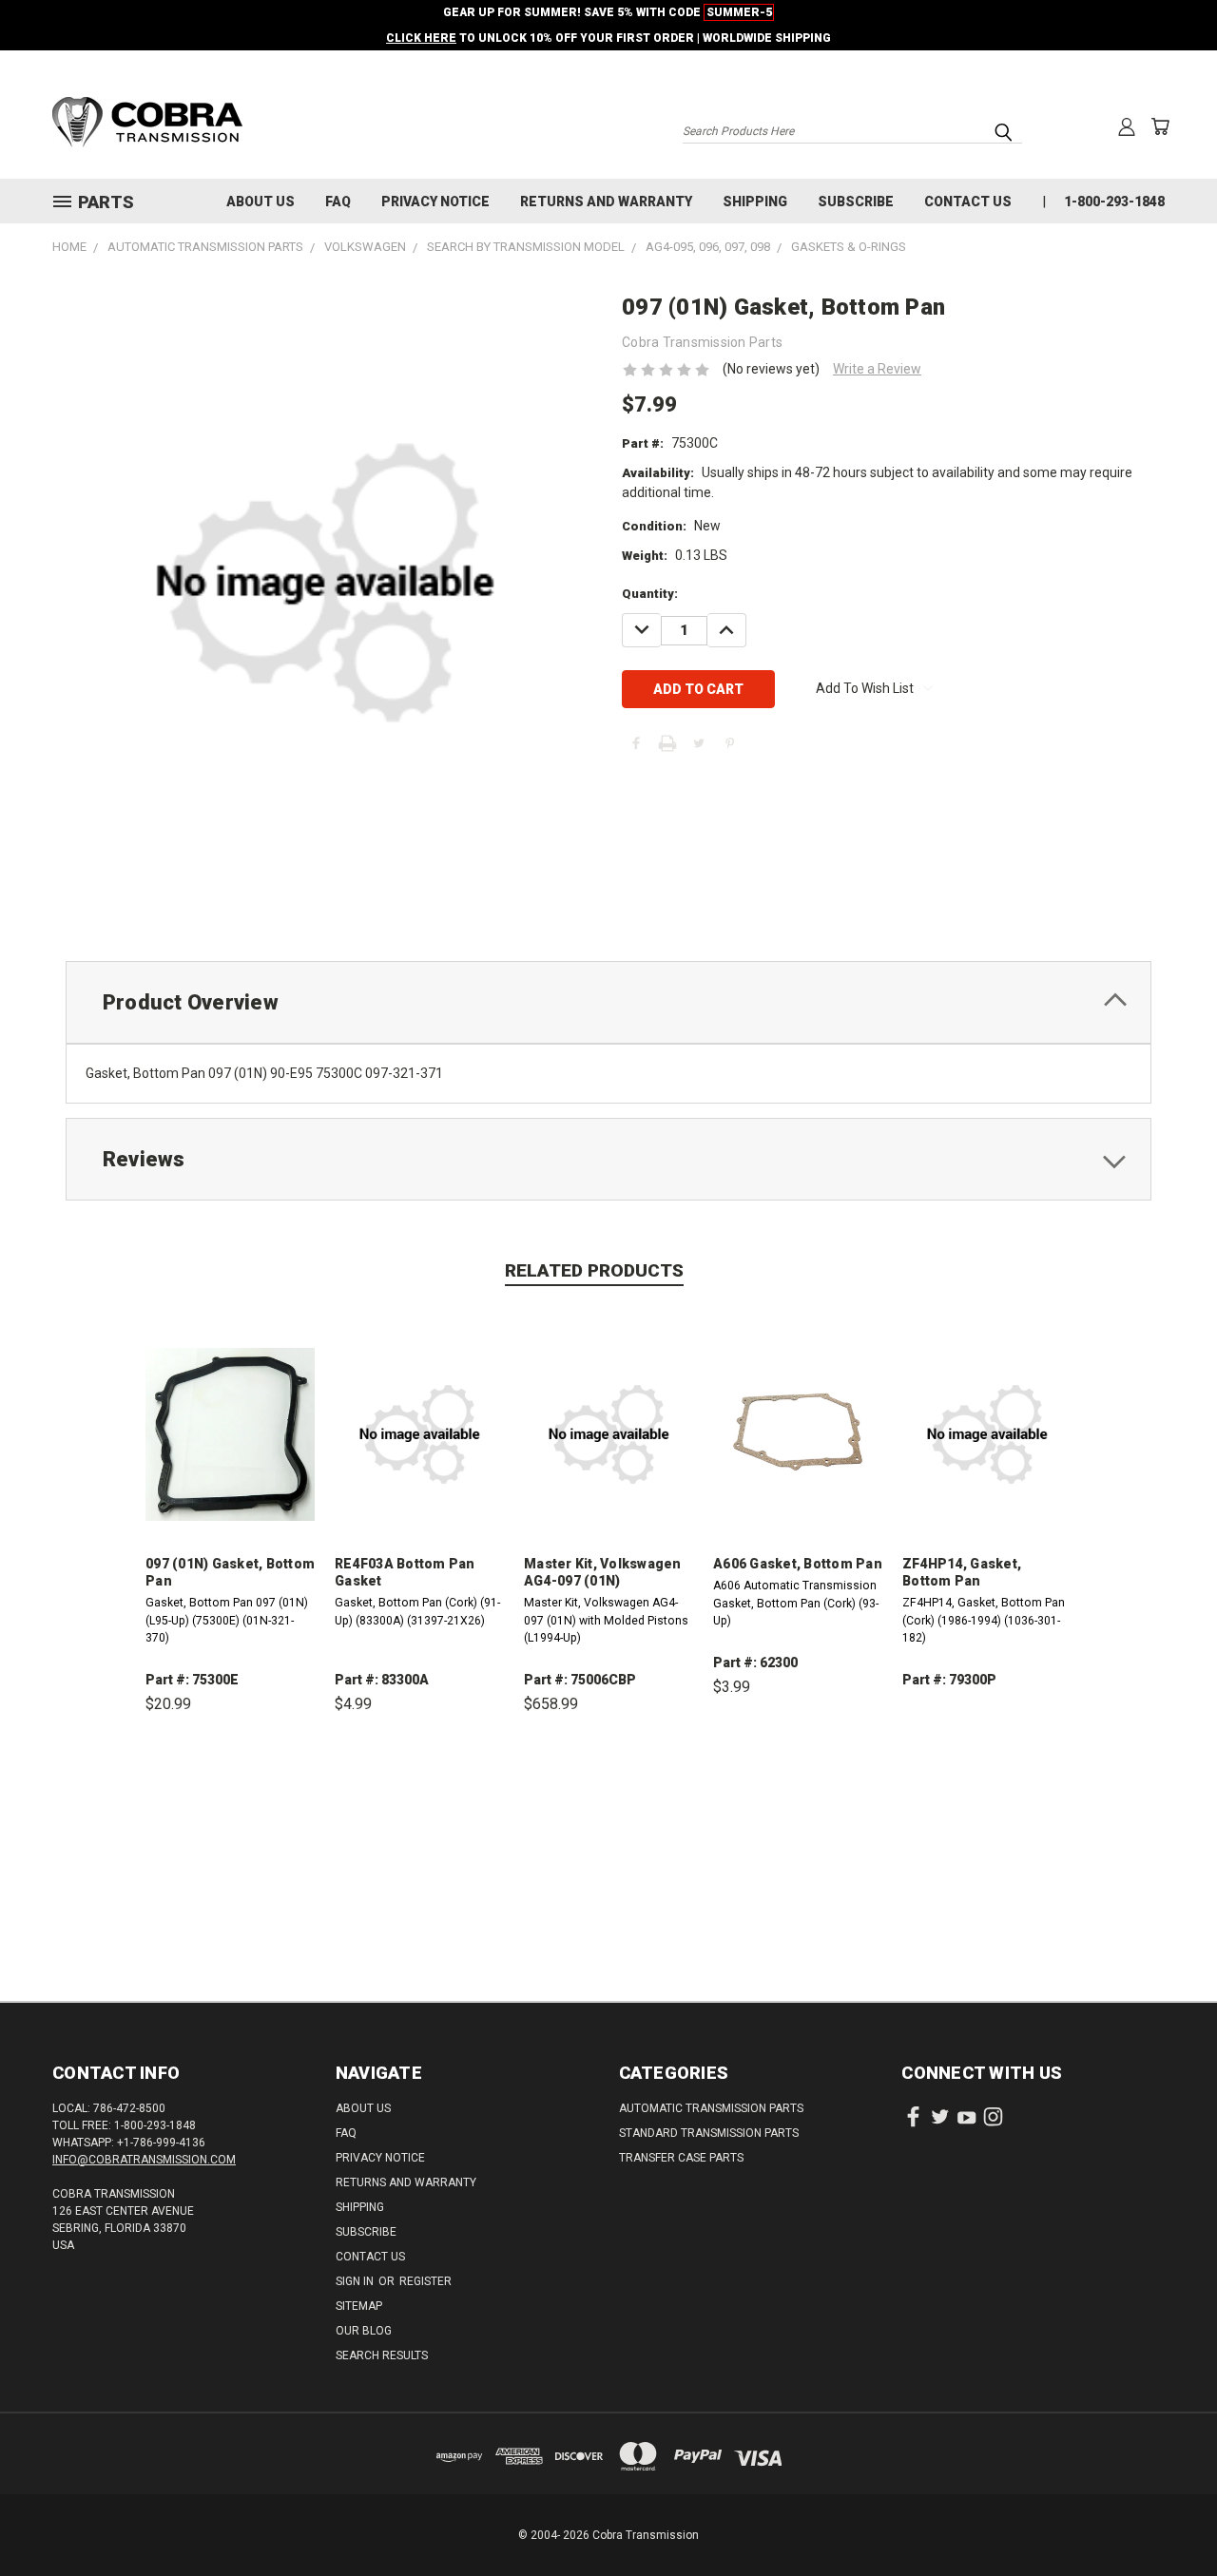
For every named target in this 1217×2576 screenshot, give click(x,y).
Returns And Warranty (606, 202)
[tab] (608, 1002)
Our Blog (364, 2331)
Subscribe (856, 202)
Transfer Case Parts (681, 2158)
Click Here (421, 38)
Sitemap (359, 2306)
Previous (1167, 2517)
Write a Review (877, 369)
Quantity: (650, 594)
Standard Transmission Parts (709, 2133)
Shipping (755, 202)
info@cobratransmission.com (144, 2160)
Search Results (382, 2355)
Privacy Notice (435, 202)
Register (425, 2281)
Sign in (356, 2281)
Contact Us (968, 202)
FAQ (338, 202)
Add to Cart (231, 1792)
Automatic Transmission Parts (711, 2108)
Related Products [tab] (594, 1270)
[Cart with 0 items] (1160, 126)
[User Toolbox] (1127, 126)
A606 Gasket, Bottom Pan (798, 1564)
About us (261, 202)
